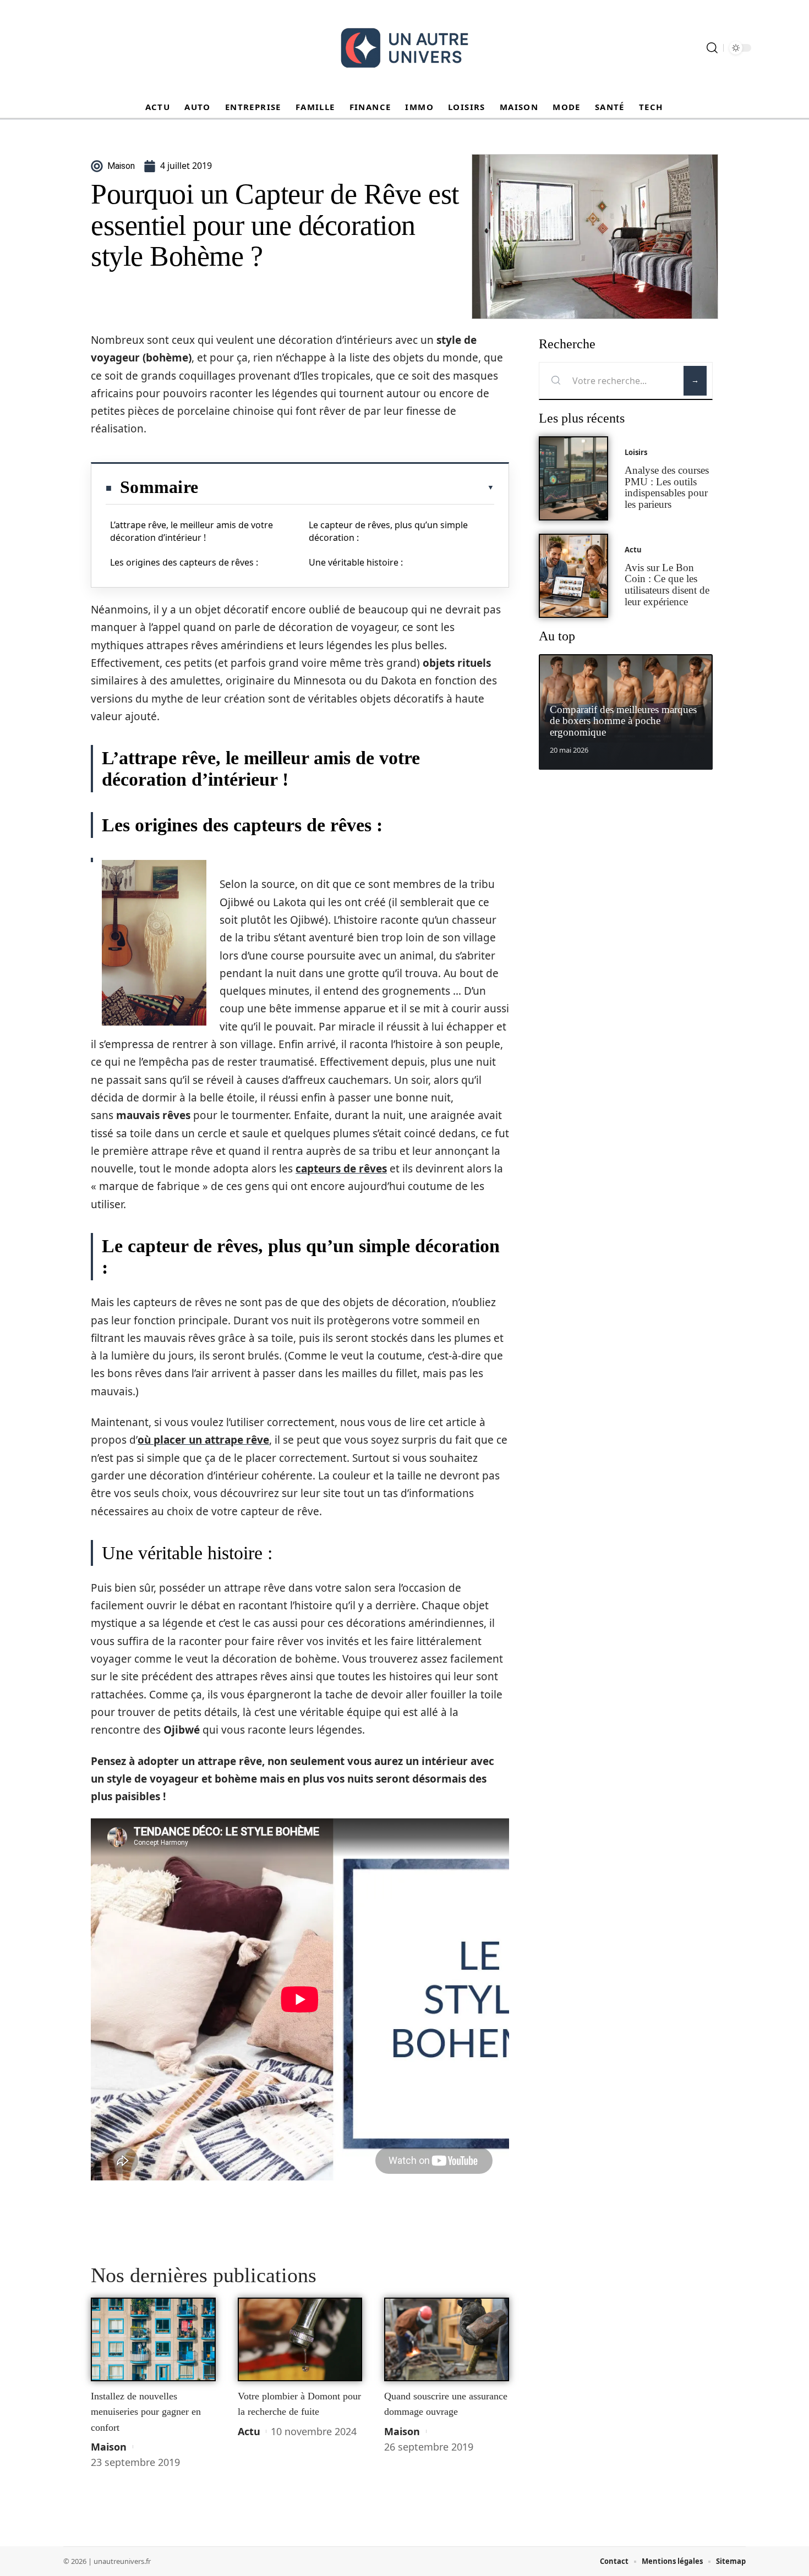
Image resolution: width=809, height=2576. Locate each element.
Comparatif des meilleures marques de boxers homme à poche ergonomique (623, 721)
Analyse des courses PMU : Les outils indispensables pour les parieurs (667, 487)
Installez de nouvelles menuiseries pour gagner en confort (146, 2412)
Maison (109, 2447)
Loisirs (636, 452)
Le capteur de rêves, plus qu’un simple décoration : (388, 531)
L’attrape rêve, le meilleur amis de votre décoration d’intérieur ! (192, 531)
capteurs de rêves (341, 1169)
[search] (712, 48)
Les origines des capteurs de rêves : (184, 562)
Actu (249, 2431)
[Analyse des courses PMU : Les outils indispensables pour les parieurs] (573, 478)
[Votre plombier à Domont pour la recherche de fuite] (300, 2339)
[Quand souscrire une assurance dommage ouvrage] (447, 2339)
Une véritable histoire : (356, 562)
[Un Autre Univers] (404, 48)
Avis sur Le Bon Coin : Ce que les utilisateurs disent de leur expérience (667, 585)
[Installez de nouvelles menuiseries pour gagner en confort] (153, 2339)
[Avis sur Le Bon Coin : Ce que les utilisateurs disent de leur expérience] (573, 576)
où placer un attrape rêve (203, 1440)
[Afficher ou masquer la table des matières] (346, 487)
